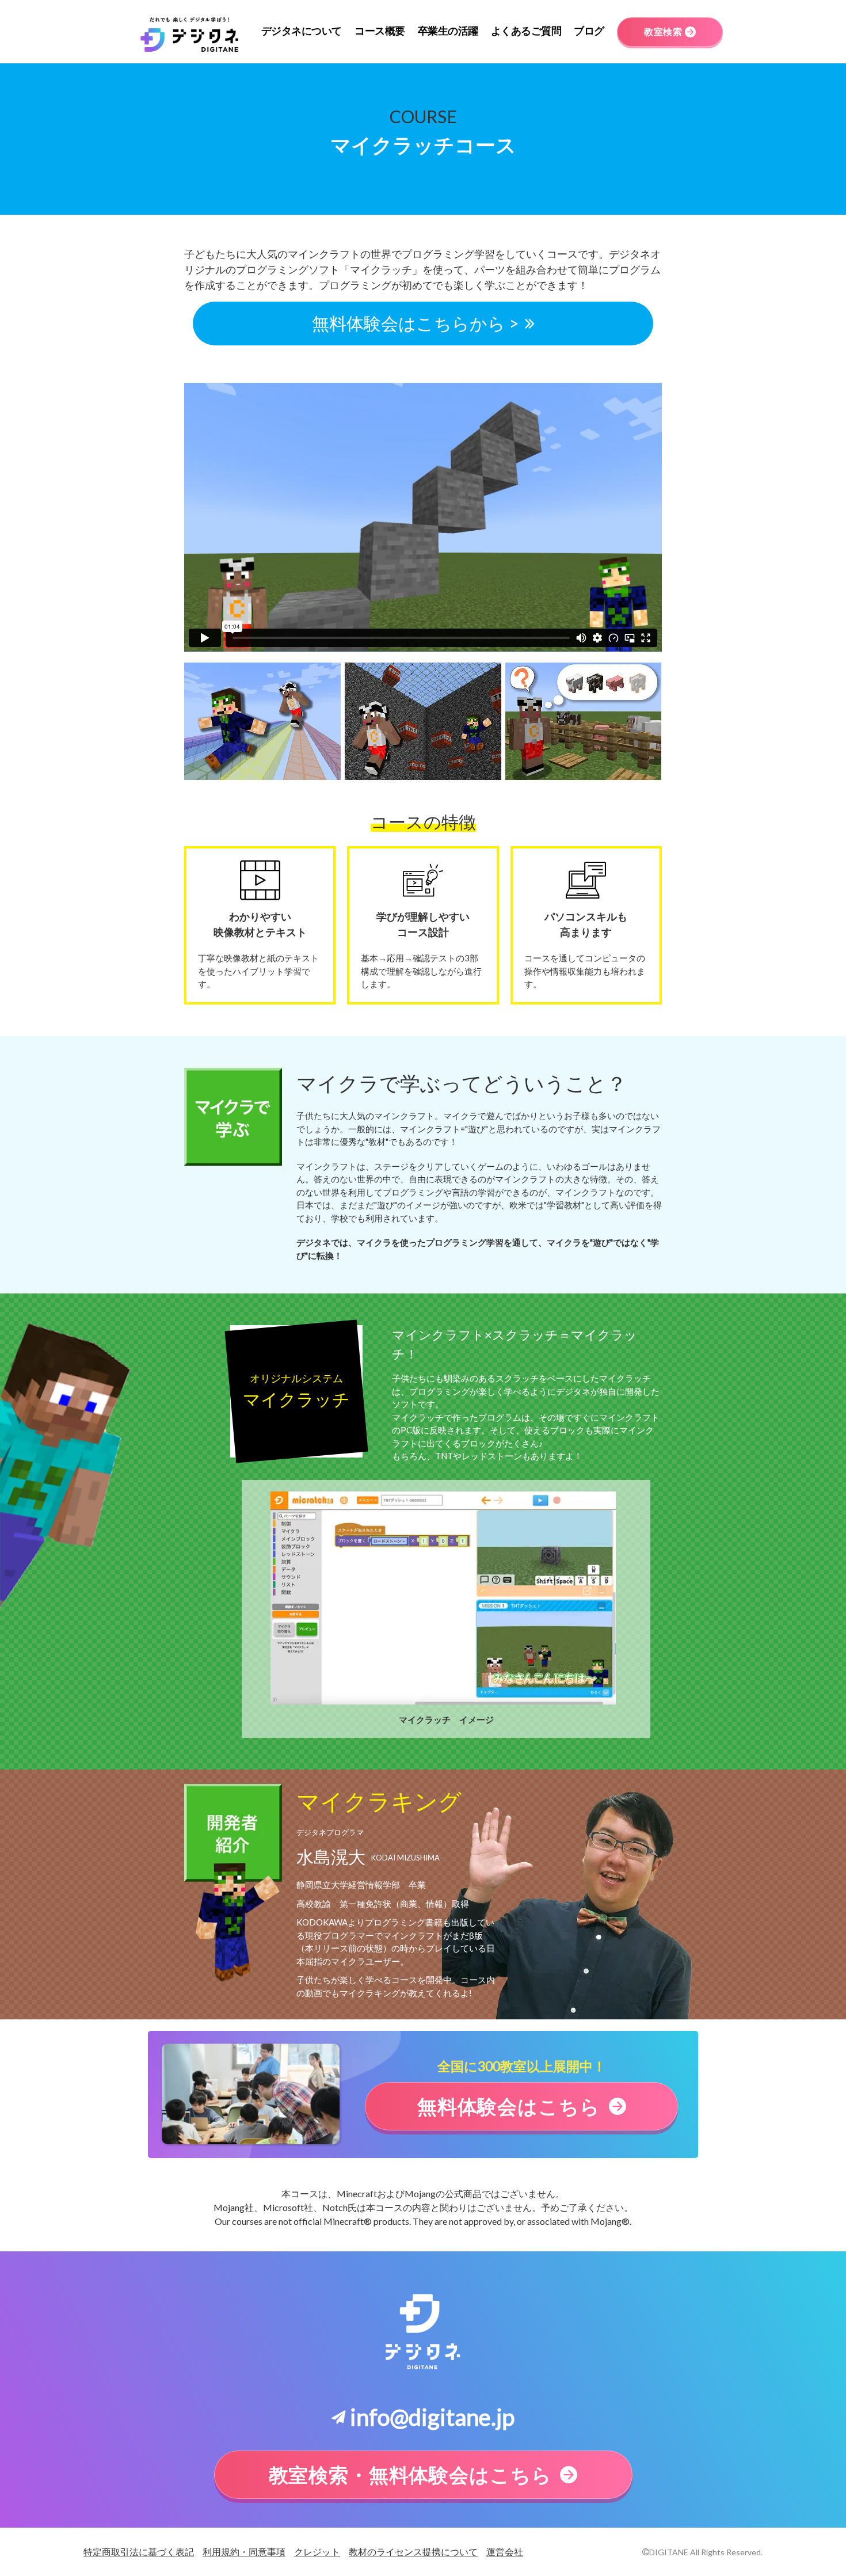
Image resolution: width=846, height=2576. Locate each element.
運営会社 (505, 2552)
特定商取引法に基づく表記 (139, 2552)
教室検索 (663, 31)
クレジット (317, 2552)
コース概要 (380, 31)
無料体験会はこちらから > (416, 323)
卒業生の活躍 (448, 31)
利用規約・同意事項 (244, 2552)
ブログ (589, 31)
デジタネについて (302, 31)
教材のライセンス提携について (413, 2552)
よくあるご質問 (526, 31)
